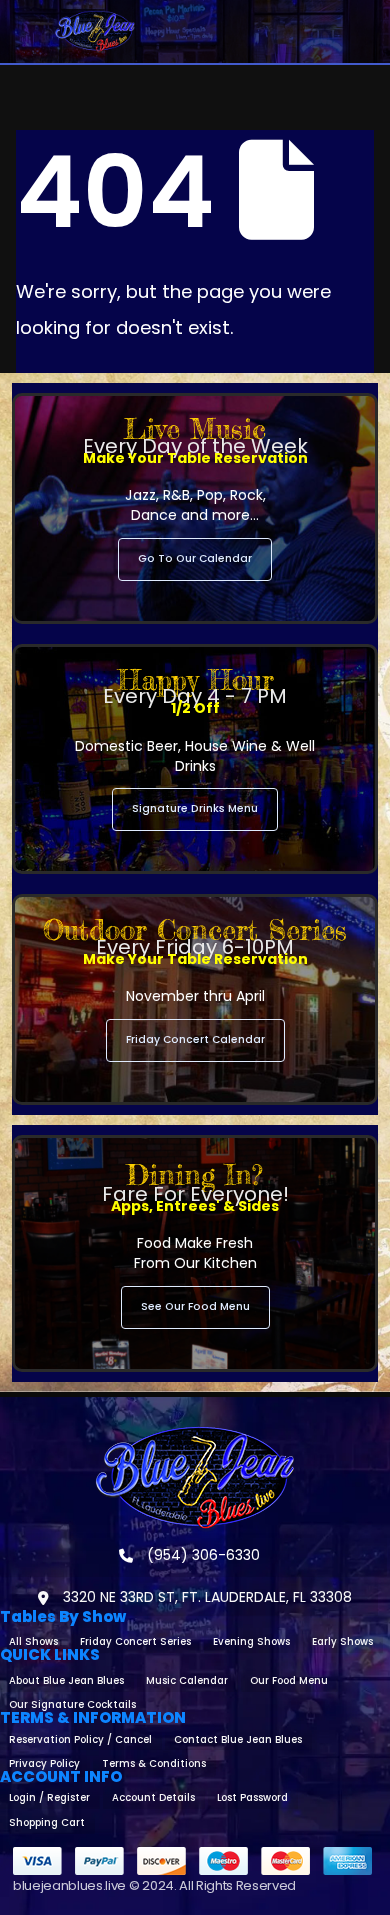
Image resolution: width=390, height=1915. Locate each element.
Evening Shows (251, 1641)
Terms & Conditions (154, 1763)
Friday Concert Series (135, 1641)
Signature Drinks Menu (195, 808)
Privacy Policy (44, 1763)
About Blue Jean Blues (66, 1680)
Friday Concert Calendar (195, 1039)
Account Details (153, 1797)
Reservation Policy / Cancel (80, 1739)
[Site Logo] (95, 31)
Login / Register (49, 1797)
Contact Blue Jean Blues (238, 1739)
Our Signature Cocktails (72, 1704)
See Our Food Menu (195, 1306)
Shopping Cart (47, 1822)
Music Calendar (187, 1680)
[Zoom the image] (195, 1435)
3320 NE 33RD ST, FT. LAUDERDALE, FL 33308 (205, 1597)
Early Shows (342, 1641)
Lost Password (252, 1797)
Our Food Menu (289, 1680)
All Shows (33, 1641)
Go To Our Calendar (195, 558)
